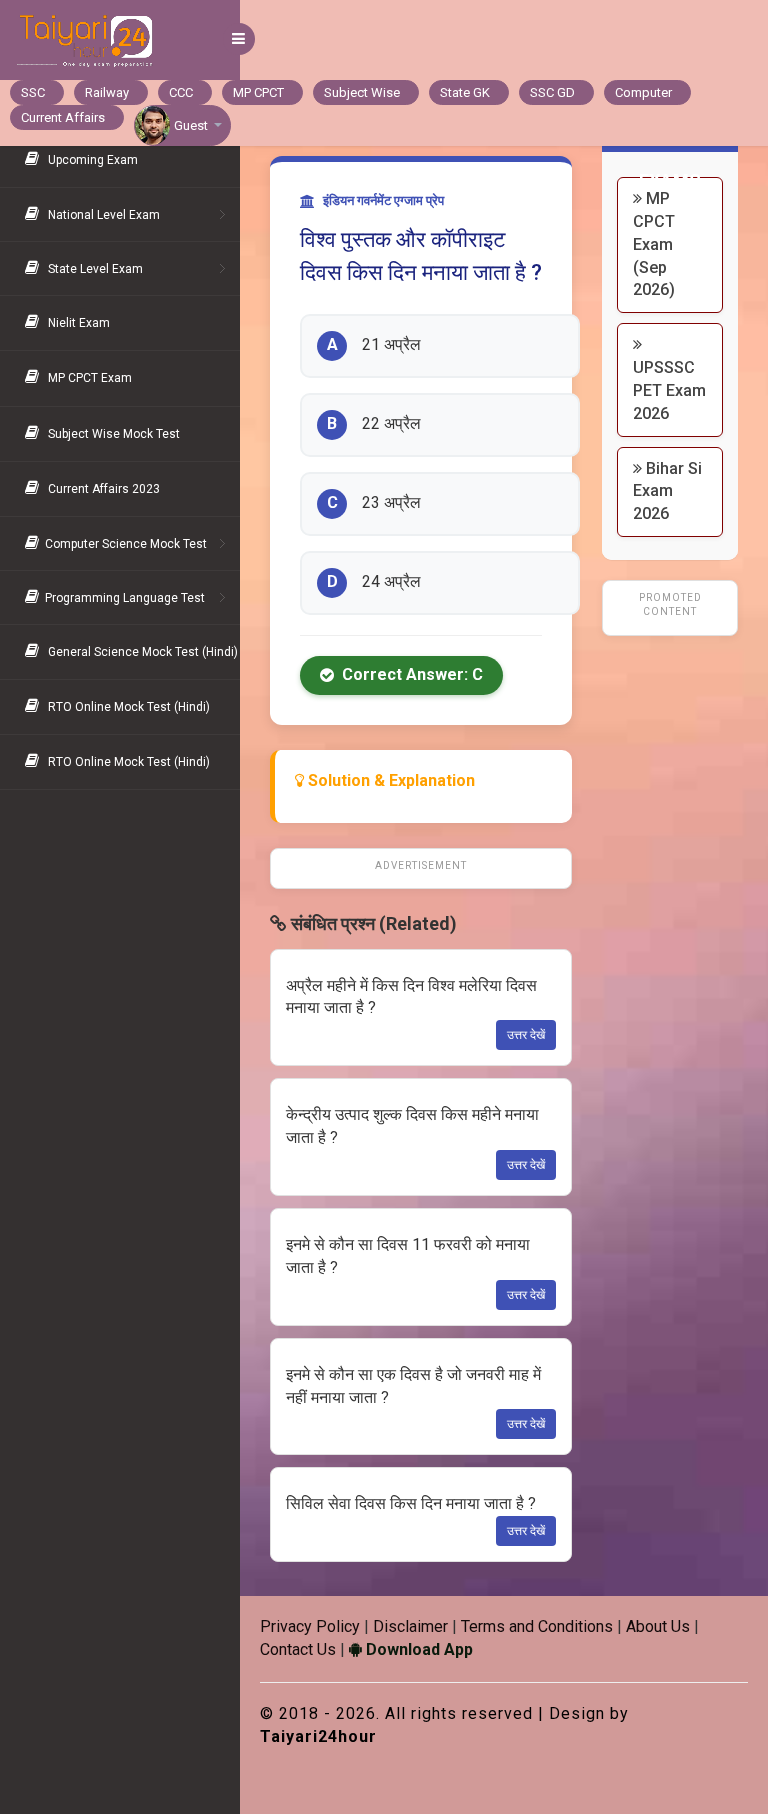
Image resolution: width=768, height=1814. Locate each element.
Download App (417, 1649)
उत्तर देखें (526, 1035)
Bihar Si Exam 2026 (667, 491)
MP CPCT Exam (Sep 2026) (654, 244)
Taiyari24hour (318, 1736)
